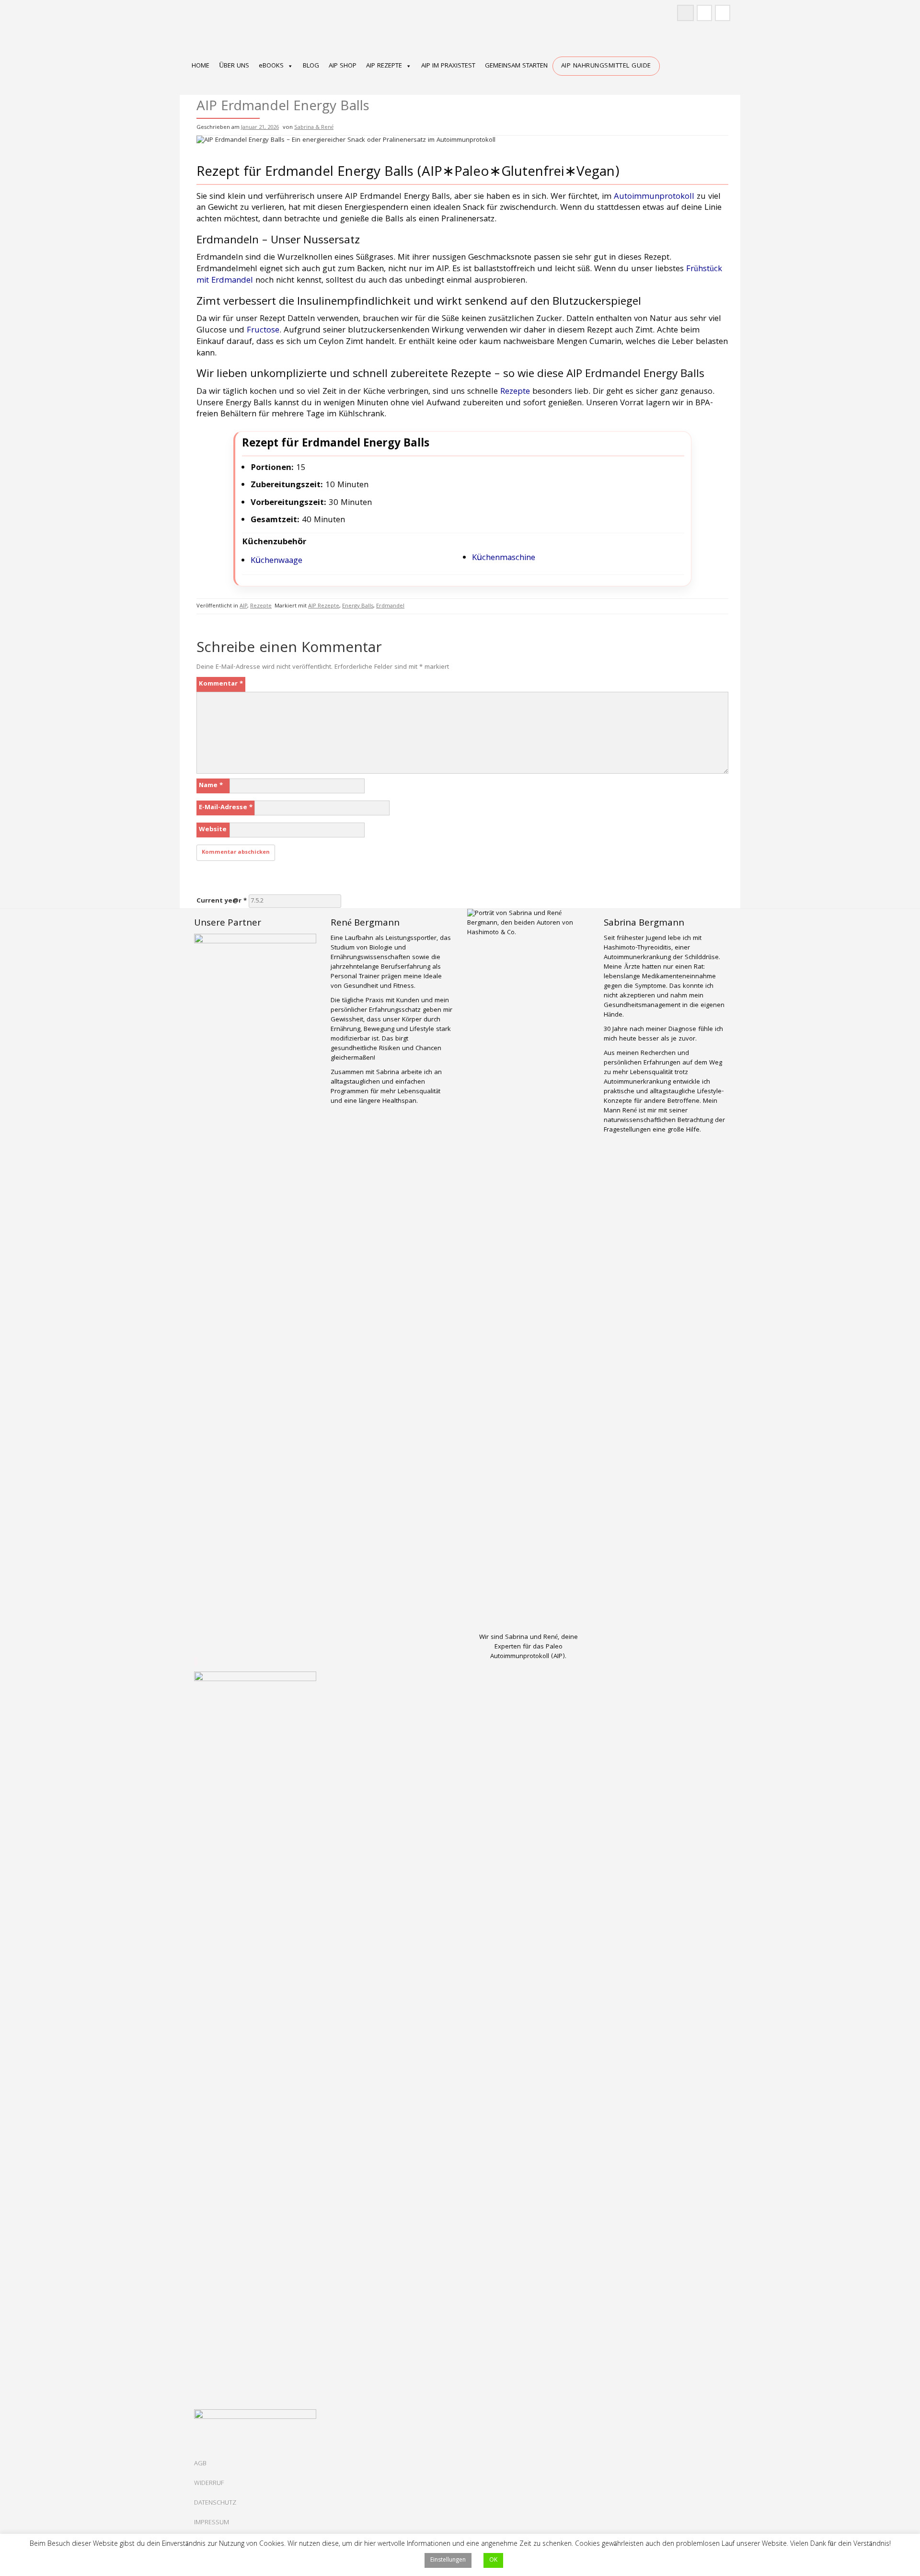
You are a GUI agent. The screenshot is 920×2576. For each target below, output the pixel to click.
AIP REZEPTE (384, 66)
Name (211, 786)
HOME (201, 66)
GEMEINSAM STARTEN (516, 66)
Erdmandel (390, 606)
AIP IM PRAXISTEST (448, 66)
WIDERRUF (209, 2484)
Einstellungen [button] (448, 2560)
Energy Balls (358, 606)
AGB (200, 2464)
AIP (243, 606)
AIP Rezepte (324, 606)
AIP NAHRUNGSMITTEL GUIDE (606, 66)
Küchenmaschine (504, 558)
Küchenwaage (276, 561)
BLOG (311, 66)
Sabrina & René (314, 128)
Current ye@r (222, 901)
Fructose (263, 331)
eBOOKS (271, 66)
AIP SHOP (343, 66)
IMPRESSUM (212, 2523)
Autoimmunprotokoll (654, 197)
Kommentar (221, 684)
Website (213, 830)
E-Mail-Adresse (226, 808)
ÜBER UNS (234, 66)
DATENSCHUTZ (215, 2503)
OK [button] (493, 2560)
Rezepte (515, 392)
